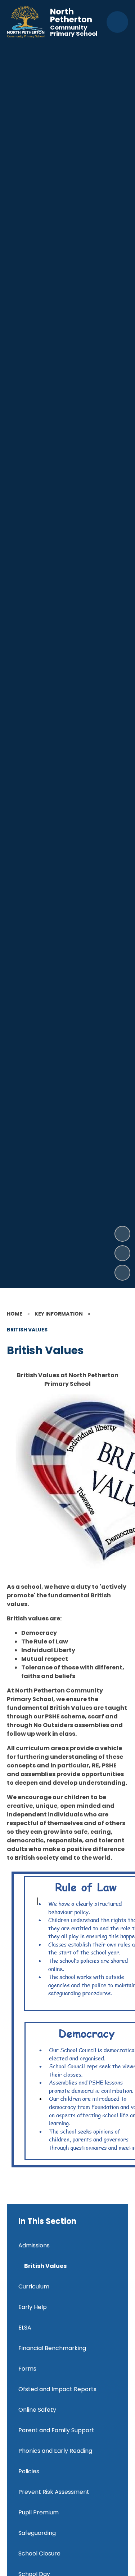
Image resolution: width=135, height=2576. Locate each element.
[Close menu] (117, 22)
